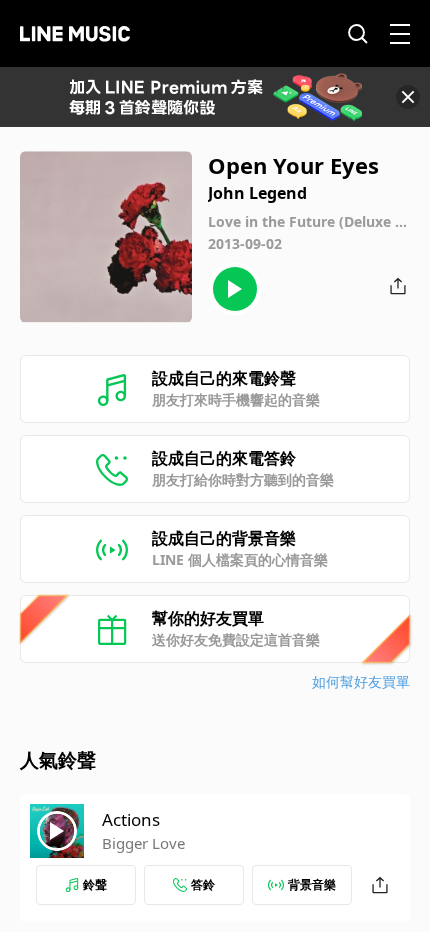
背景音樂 (312, 884)
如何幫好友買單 (361, 681)
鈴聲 (95, 884)
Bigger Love (143, 843)
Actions (131, 819)
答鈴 (203, 884)
